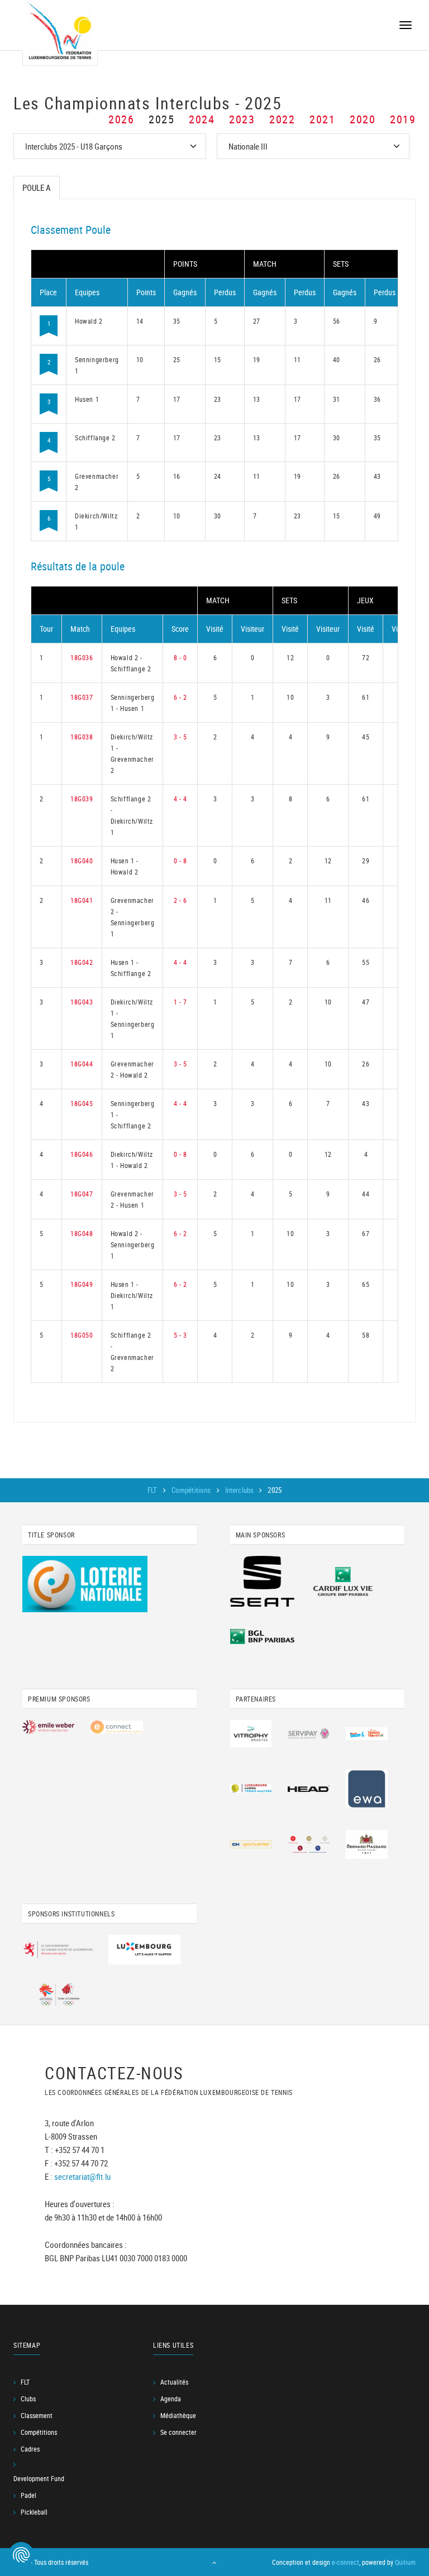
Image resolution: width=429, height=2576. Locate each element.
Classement (37, 2415)
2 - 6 (180, 900)
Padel (28, 2495)
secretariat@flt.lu (82, 2176)
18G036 (82, 657)
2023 (242, 119)
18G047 (82, 1194)
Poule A (37, 188)
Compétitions (192, 1490)
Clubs (28, 2399)
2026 (121, 119)
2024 (202, 119)
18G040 (82, 861)
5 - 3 (180, 1335)
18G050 (82, 1335)
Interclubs (240, 1490)
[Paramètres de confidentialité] (21, 2555)
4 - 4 (180, 799)
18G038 (82, 737)
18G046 (82, 1154)
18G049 (82, 1284)
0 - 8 (180, 861)
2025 (161, 119)
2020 (363, 119)
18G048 (82, 1233)
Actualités (174, 2382)
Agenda (171, 2399)
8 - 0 (180, 657)
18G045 (82, 1103)
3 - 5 (180, 737)
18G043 (82, 1002)
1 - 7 (180, 1002)
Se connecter (178, 2432)
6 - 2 (180, 697)
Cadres (30, 2449)
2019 (403, 119)
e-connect (345, 2562)
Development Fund (39, 2478)
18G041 (82, 900)
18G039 (82, 799)
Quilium (405, 2562)
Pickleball (34, 2512)
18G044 (82, 1064)
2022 (282, 119)
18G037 (82, 697)
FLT (153, 1490)
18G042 (82, 962)
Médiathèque (178, 2415)
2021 (322, 119)
